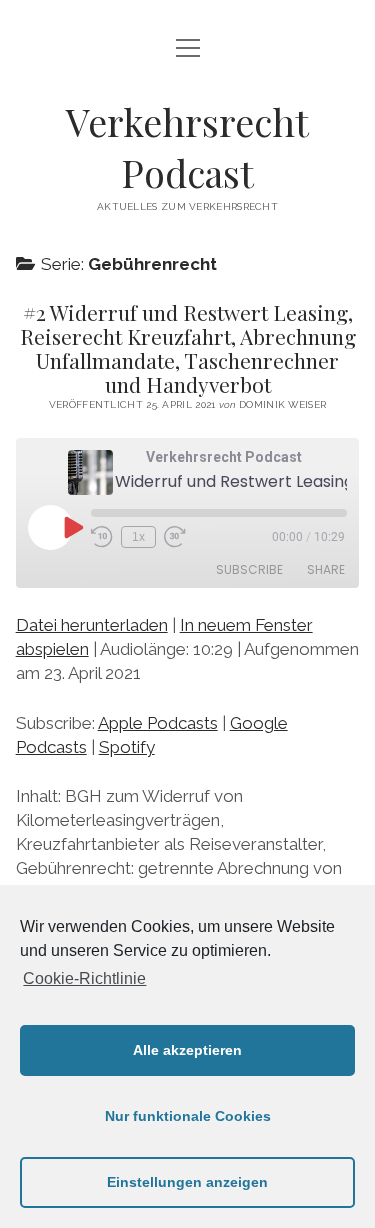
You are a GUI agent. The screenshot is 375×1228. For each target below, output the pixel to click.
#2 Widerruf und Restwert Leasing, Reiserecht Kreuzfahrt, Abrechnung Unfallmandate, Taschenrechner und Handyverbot (188, 348)
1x (138, 537)
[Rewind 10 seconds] (102, 537)
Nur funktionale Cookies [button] (188, 1116)
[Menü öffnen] (188, 49)
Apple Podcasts (158, 723)
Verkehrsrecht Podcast (187, 147)
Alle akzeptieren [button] (187, 1050)
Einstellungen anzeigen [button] (187, 1182)
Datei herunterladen (92, 625)
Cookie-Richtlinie (84, 978)
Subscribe (249, 569)
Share (326, 569)
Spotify (127, 747)
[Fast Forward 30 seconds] (175, 537)
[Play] (72, 527)
